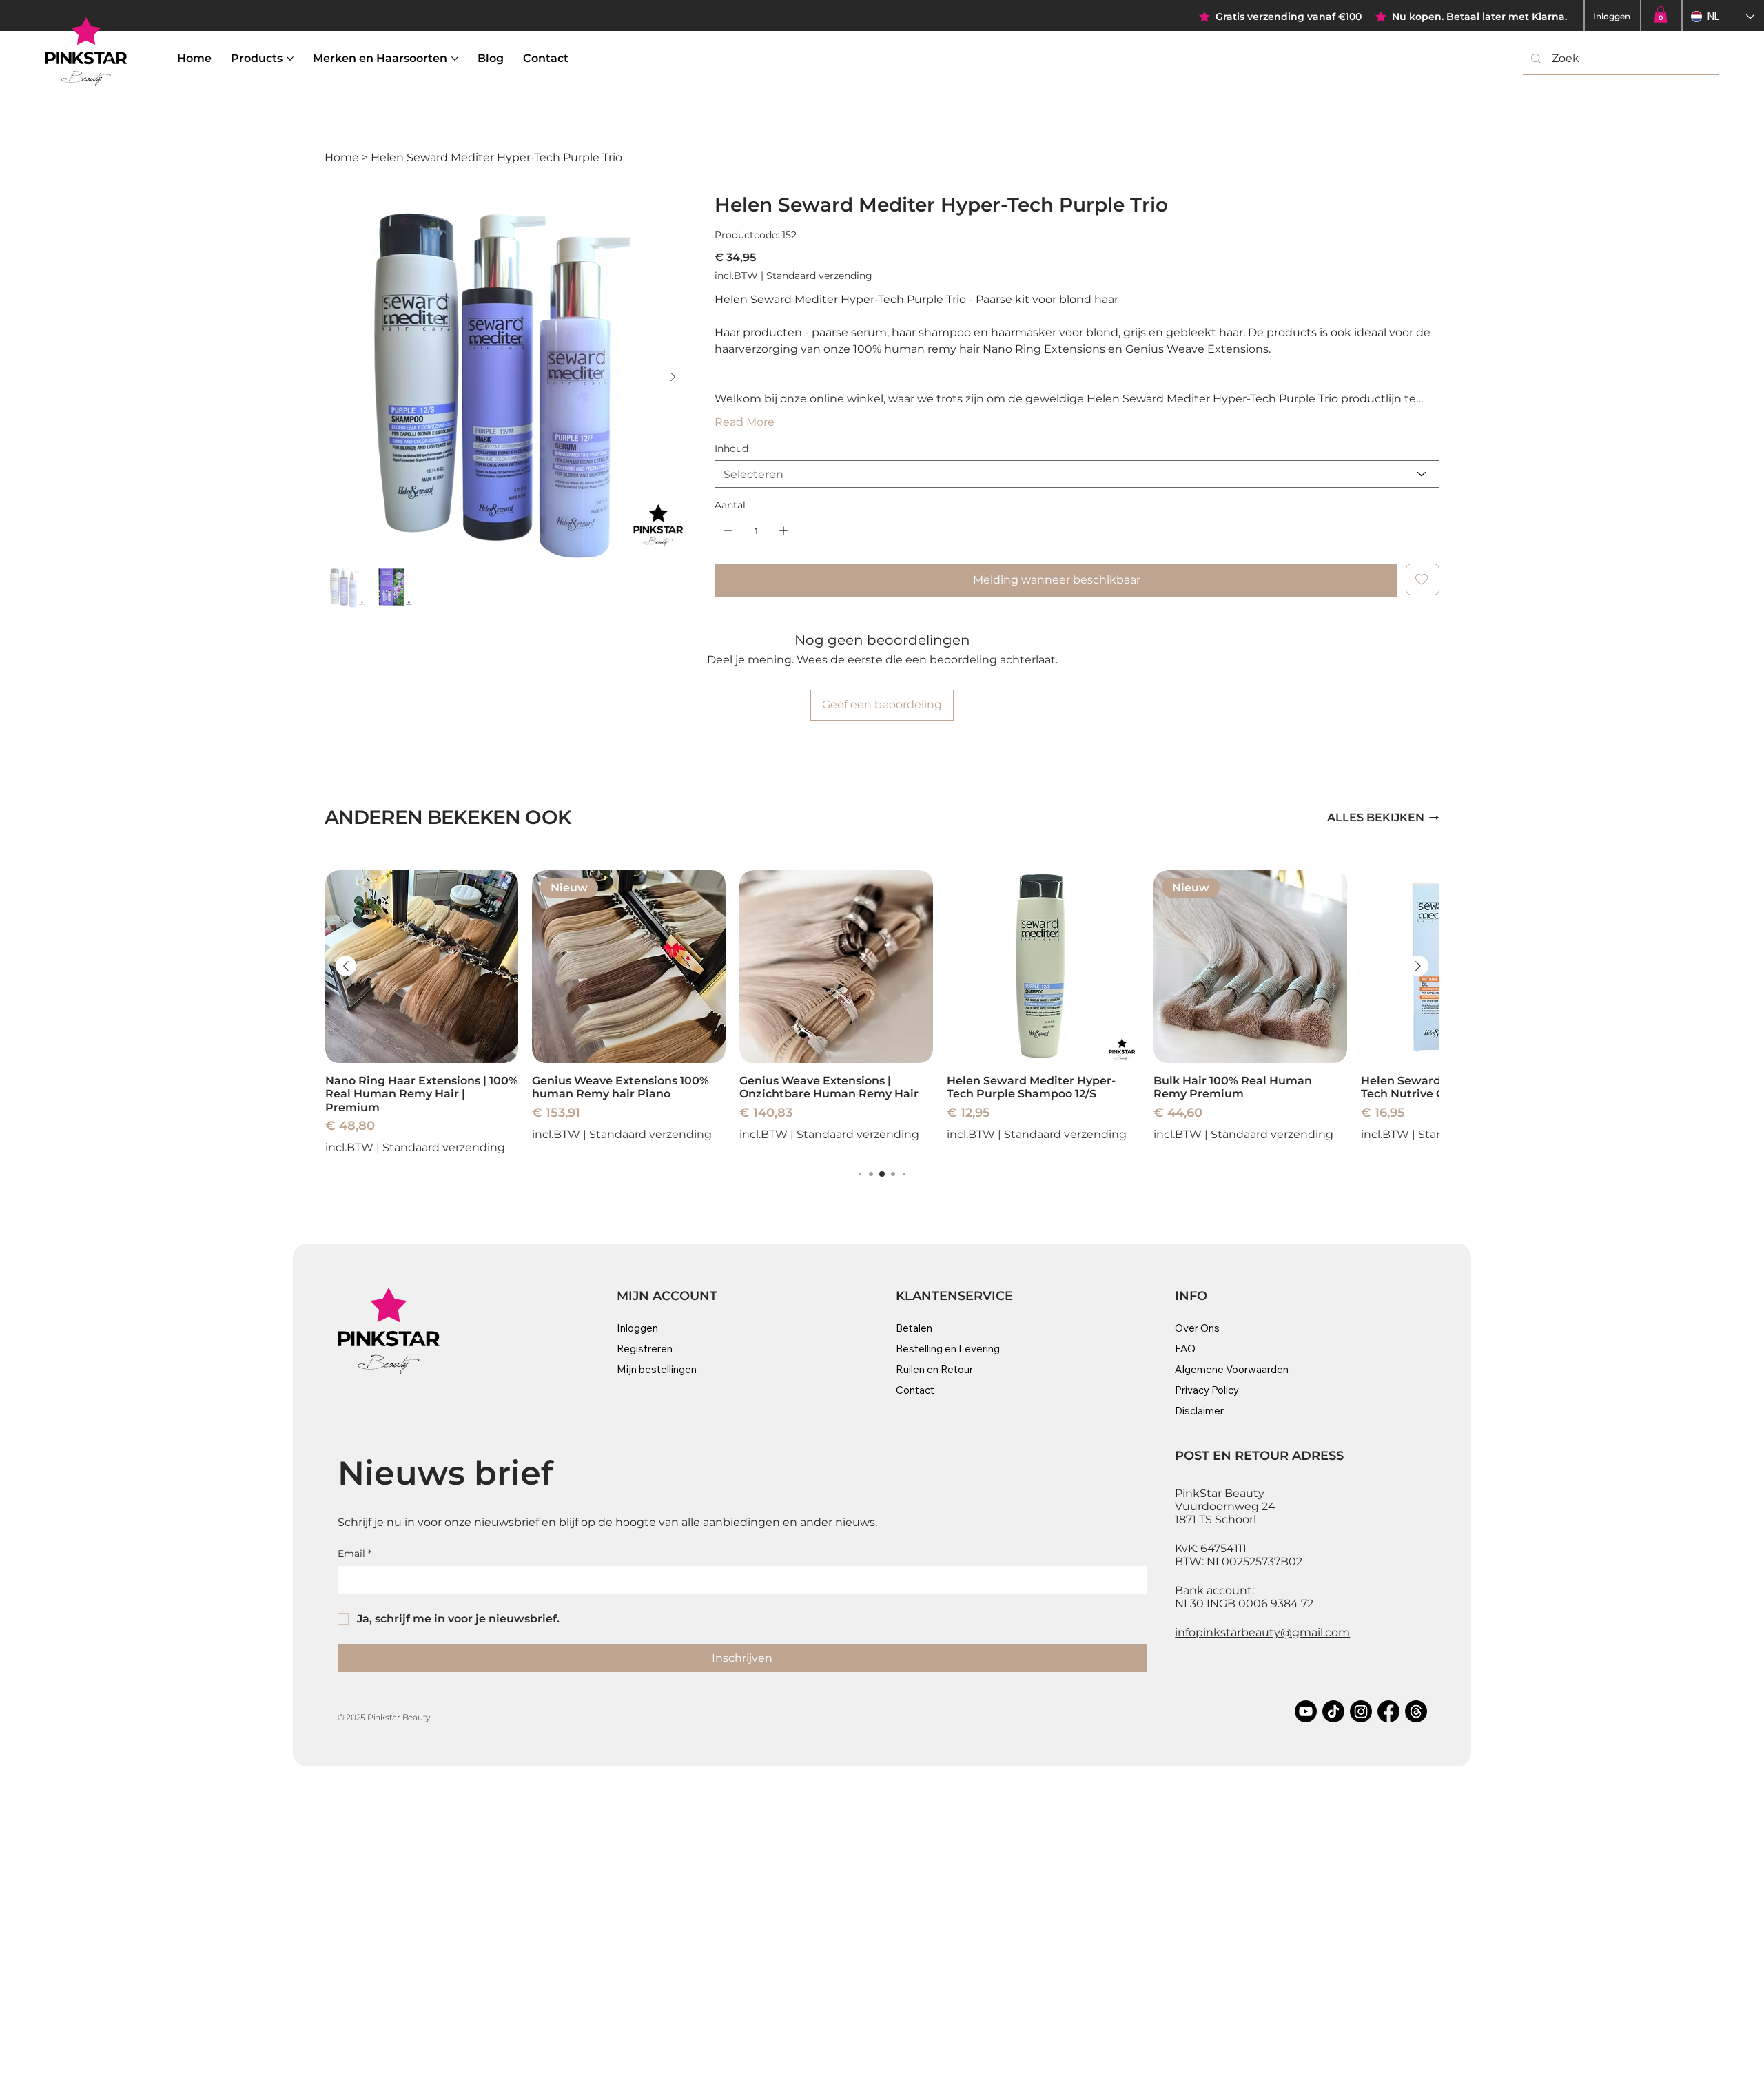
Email (355, 1554)
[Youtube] (1306, 1711)
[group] (882, 1012)
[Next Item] (673, 377)
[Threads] (1416, 1711)
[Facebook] (1388, 1711)
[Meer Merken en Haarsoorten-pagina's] (455, 59)
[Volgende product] (1418, 966)
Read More (745, 422)
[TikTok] (1333, 1711)
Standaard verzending (444, 1147)
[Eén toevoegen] (783, 530)
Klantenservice (954, 1296)
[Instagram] (1361, 1711)
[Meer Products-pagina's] (290, 59)
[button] (1661, 14)
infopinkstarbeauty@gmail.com (1262, 1632)
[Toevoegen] (1423, 579)
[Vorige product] (346, 966)
